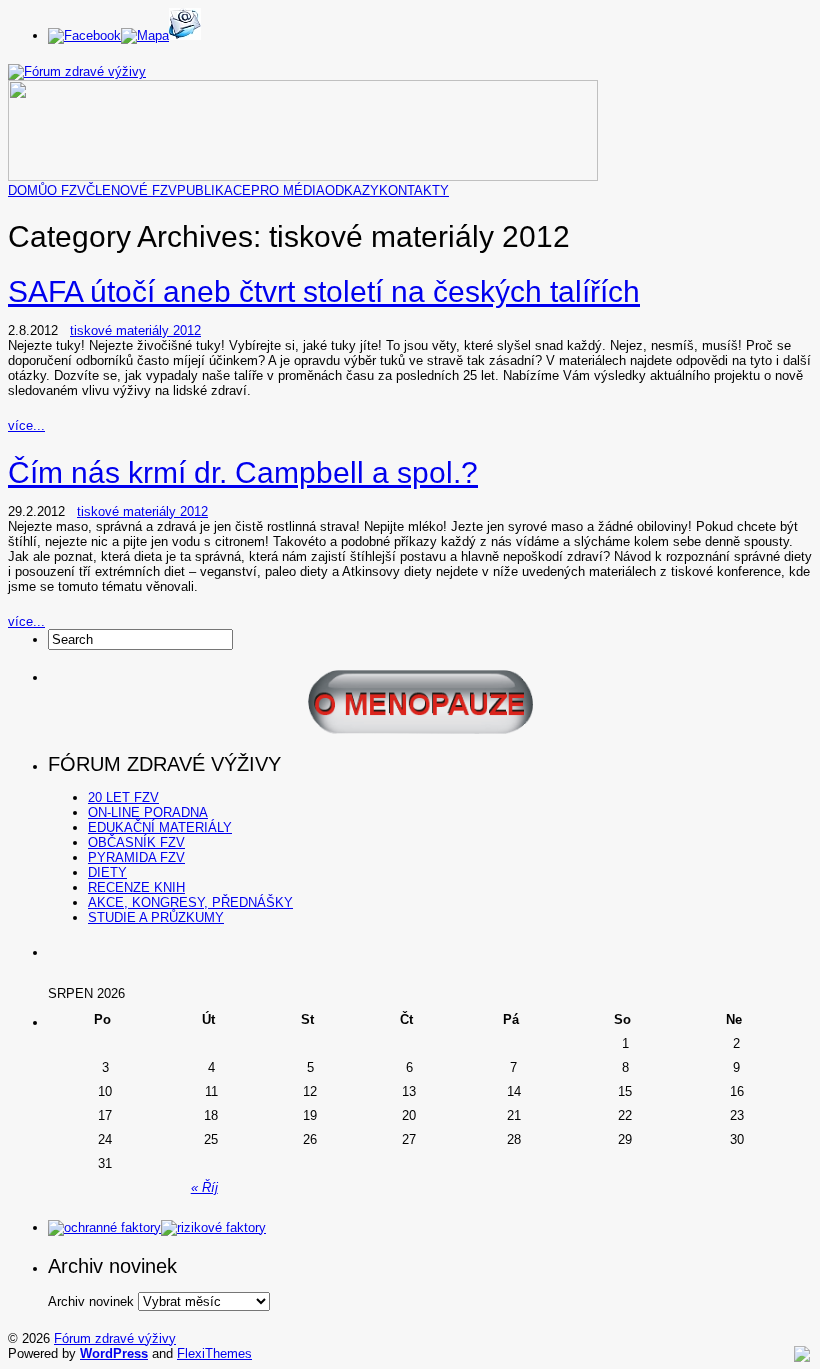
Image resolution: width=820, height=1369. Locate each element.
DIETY (107, 872)
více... (26, 425)
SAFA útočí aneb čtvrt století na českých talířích (324, 291)
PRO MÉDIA (288, 190)
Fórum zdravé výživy (115, 1338)
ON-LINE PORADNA (148, 812)
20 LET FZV (123, 797)
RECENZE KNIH (136, 887)
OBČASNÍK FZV (136, 842)
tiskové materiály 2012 (135, 330)
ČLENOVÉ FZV (131, 190)
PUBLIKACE (214, 190)
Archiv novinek (91, 1301)
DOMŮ (27, 190)
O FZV (66, 190)
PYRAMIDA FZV (136, 857)
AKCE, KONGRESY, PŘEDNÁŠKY (190, 902)
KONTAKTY (414, 190)
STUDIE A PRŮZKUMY (156, 917)
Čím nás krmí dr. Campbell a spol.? (243, 472)
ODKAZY (352, 190)
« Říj (204, 1187)
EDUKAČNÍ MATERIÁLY (160, 827)
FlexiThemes (214, 1353)
